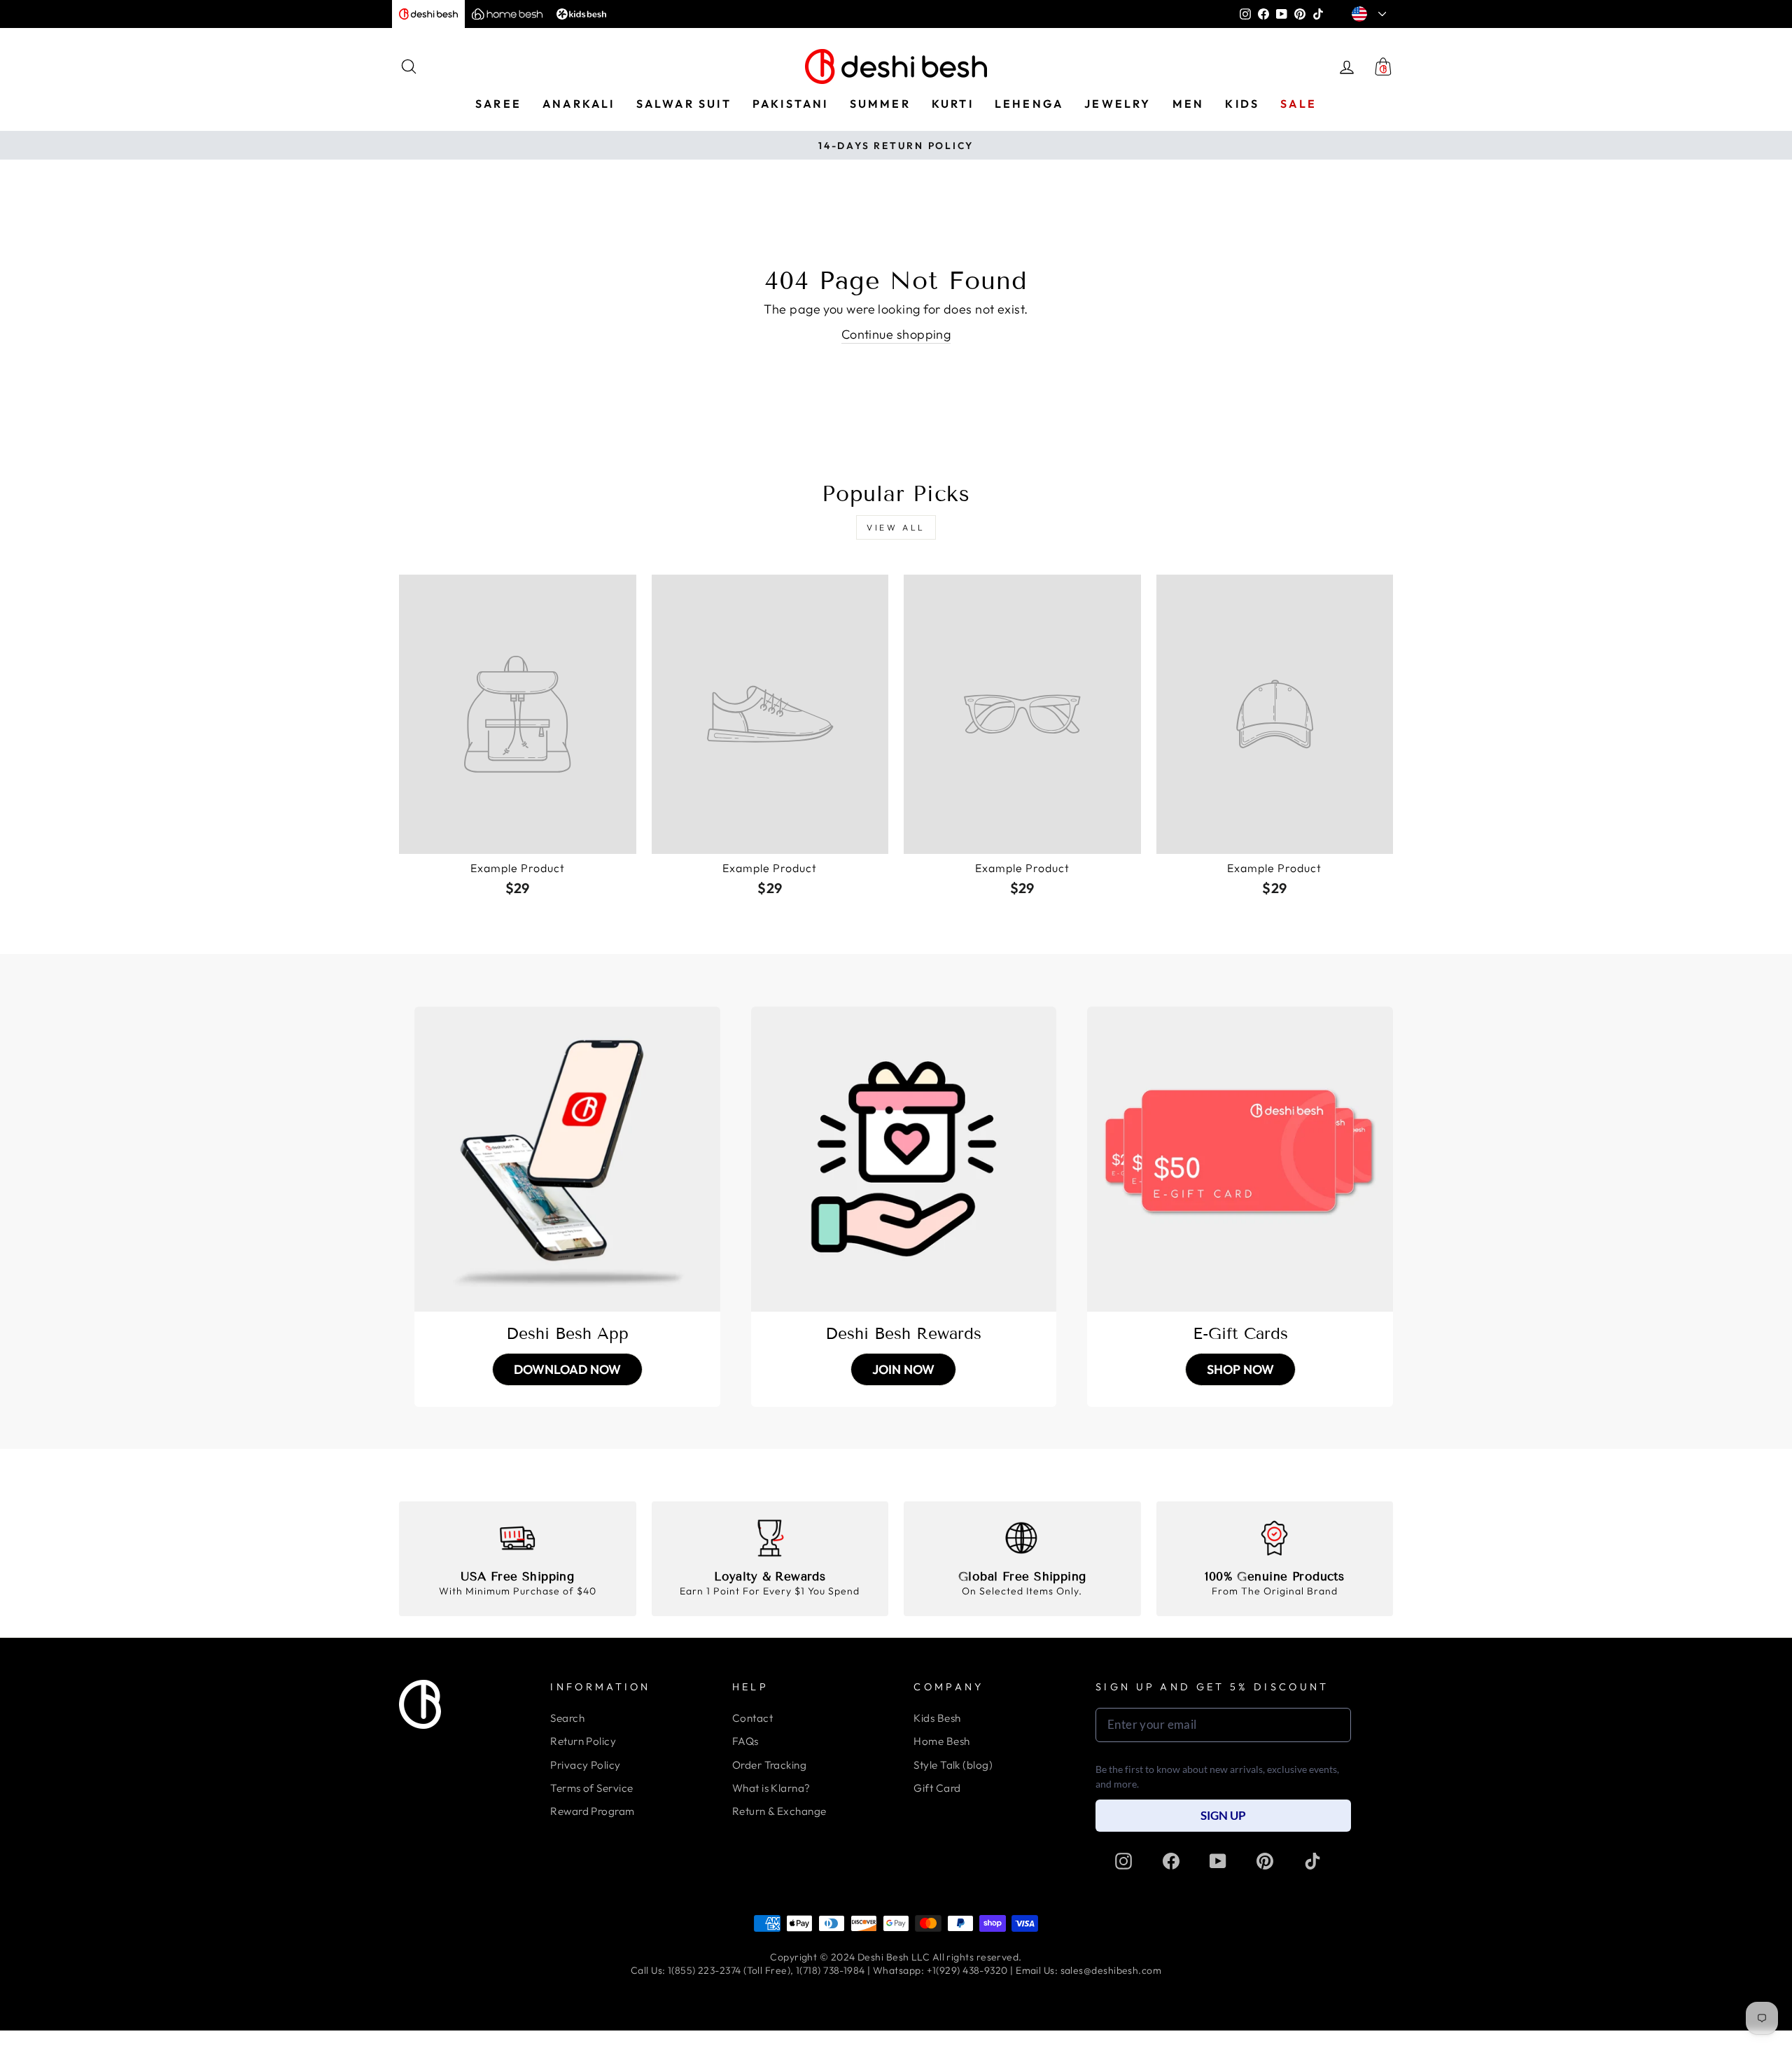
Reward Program (592, 1811)
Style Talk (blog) (953, 1765)
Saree (498, 104)
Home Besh (941, 1741)
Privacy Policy (585, 1765)
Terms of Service (591, 1788)
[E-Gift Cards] (1240, 1159)
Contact (752, 1718)
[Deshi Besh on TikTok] (1312, 1861)
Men (1189, 104)
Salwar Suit (684, 104)
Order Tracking (769, 1765)
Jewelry (1118, 104)
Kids (1242, 104)
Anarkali (579, 104)
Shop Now (1240, 1369)
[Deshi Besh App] (567, 1159)
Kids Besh (937, 1718)
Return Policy (583, 1741)
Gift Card (937, 1788)
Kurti (953, 104)
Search (567, 1718)
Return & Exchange (779, 1811)
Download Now (567, 1369)
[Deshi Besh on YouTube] (1218, 1861)
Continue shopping (896, 334)
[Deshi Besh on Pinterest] (1265, 1861)
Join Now (903, 1369)
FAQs (745, 1741)
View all (896, 527)
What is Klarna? (771, 1788)
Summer (880, 104)
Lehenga (1029, 104)
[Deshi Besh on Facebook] (1171, 1861)
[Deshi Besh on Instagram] (1123, 1861)
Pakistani (791, 104)
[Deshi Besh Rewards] (904, 1159)
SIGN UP (1223, 1815)
